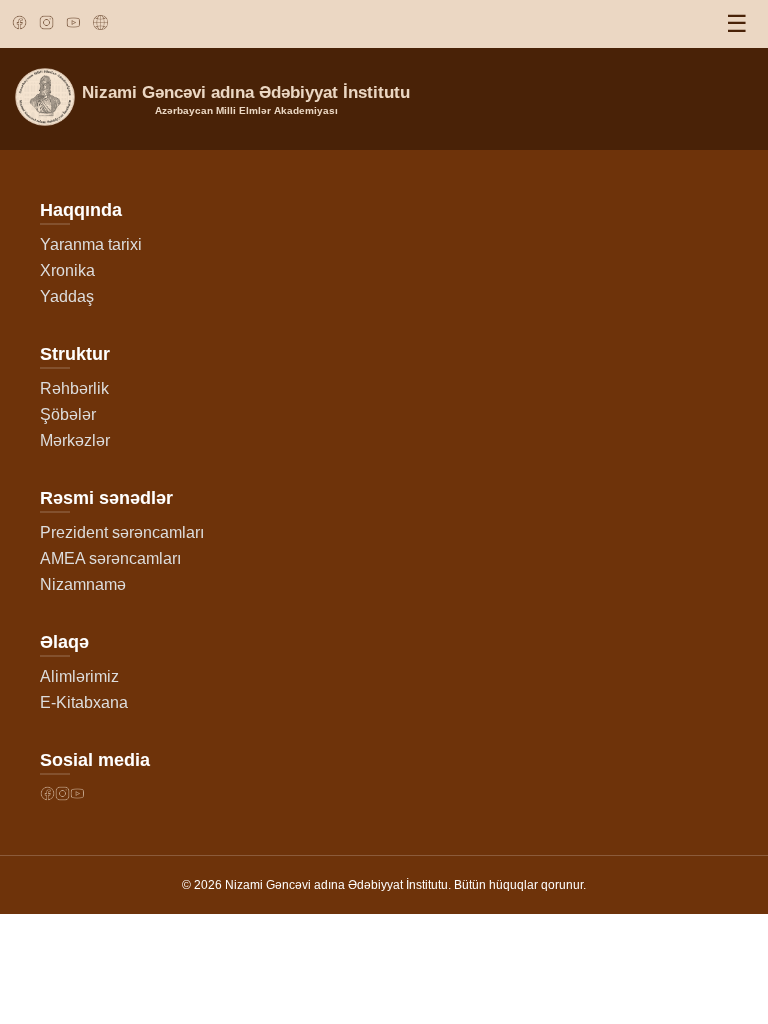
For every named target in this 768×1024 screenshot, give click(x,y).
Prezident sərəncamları (122, 532)
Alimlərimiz (79, 676)
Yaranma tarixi (91, 244)
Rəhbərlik (74, 388)
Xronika (67, 270)
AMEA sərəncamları (110, 558)
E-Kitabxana (84, 702)
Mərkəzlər (75, 440)
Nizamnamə (83, 584)
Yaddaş (67, 296)
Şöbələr (68, 414)
